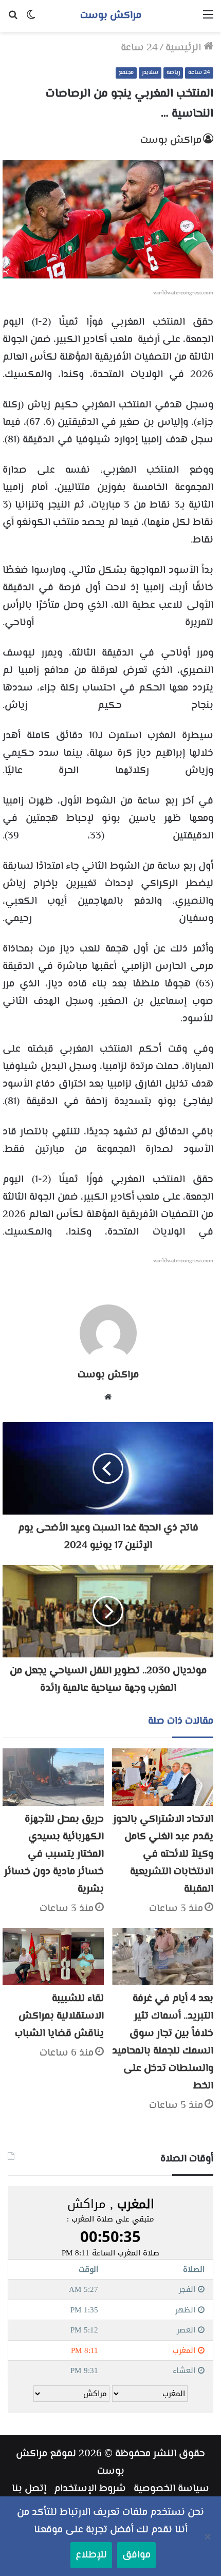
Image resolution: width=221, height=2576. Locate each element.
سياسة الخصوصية (171, 2489)
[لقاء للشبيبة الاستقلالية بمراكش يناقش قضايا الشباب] (53, 1957)
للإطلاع (91, 2555)
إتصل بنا (29, 2489)
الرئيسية (185, 48)
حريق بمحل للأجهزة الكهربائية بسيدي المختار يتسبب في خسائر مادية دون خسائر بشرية (54, 1854)
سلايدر (150, 73)
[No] (208, 2536)
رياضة (173, 73)
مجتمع (126, 73)
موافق (136, 2555)
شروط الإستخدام (90, 2489)
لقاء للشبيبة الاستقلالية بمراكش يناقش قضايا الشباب (59, 2016)
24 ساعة (139, 48)
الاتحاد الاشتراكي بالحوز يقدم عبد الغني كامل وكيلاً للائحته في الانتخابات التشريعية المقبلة (163, 1854)
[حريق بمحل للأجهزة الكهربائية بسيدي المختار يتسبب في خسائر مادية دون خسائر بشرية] (53, 1777)
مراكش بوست (171, 141)
